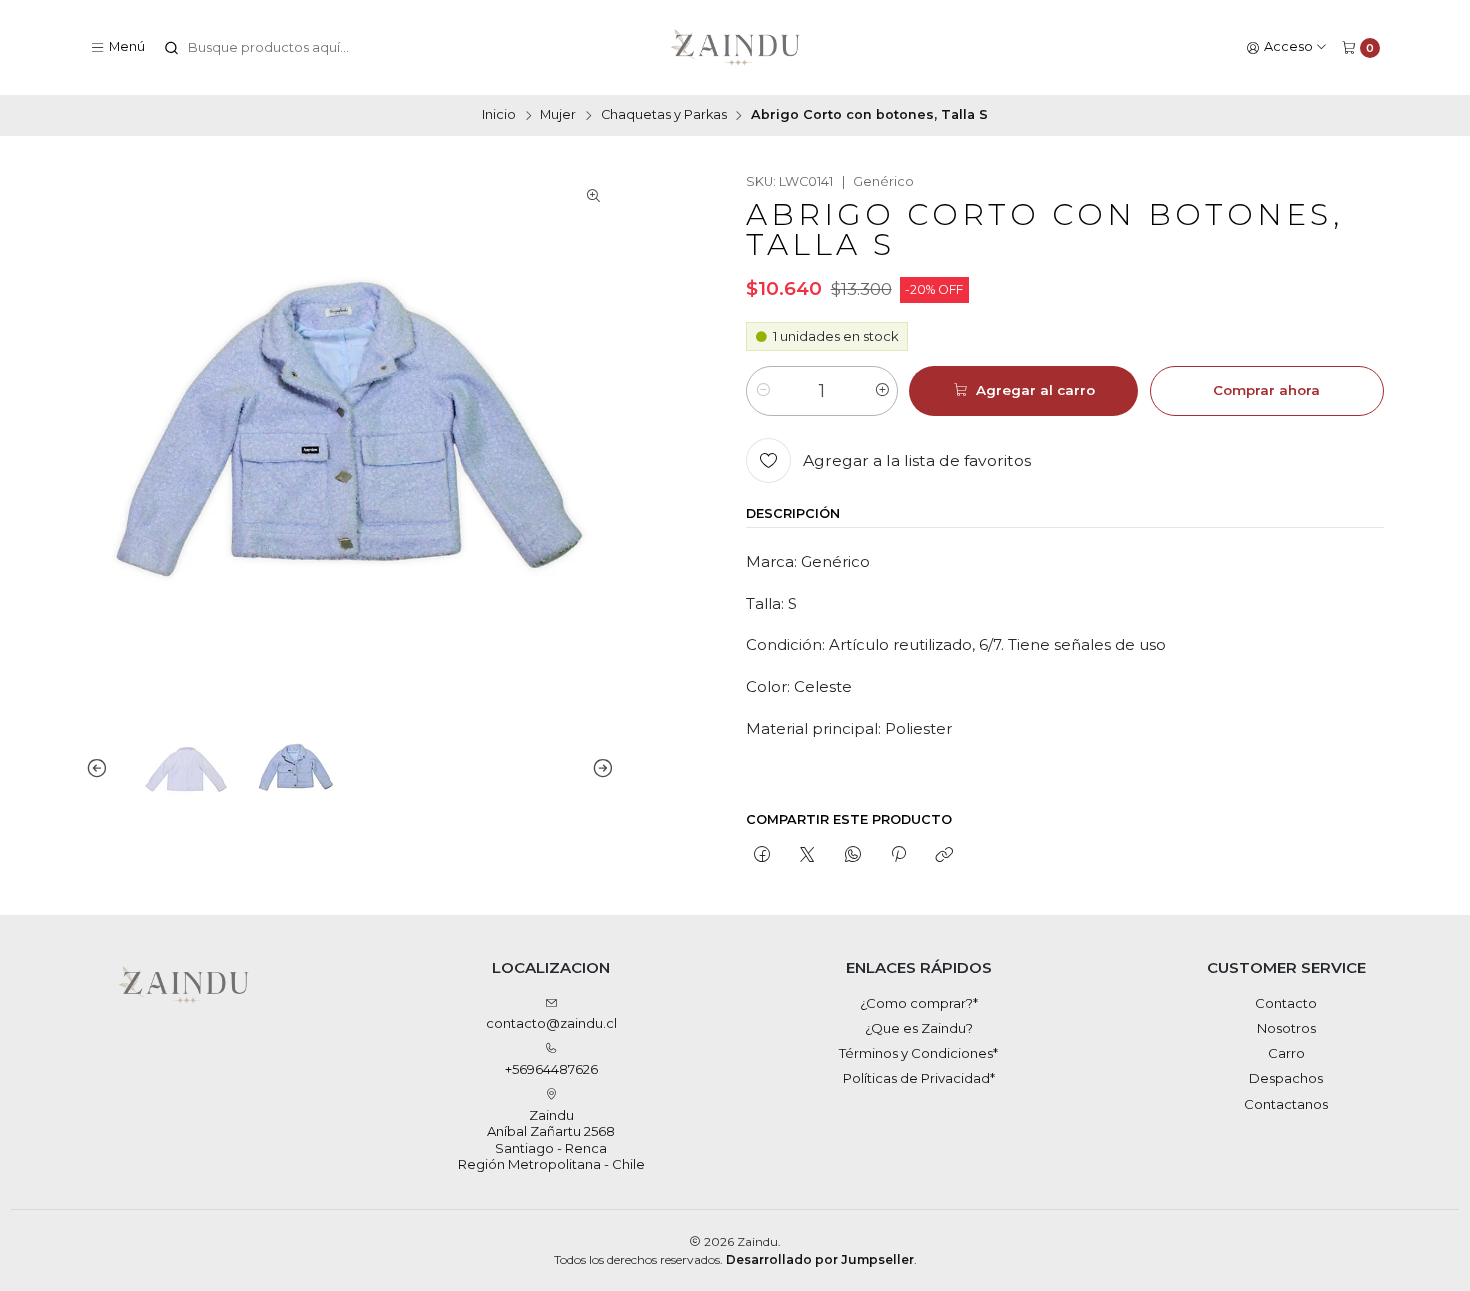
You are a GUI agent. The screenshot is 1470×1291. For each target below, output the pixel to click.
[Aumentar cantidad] (881, 391)
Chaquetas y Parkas (664, 115)
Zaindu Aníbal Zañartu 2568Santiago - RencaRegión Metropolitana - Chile (551, 1139)
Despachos (1286, 1078)
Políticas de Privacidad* (919, 1078)
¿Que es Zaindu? (919, 1028)
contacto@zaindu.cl (551, 1023)
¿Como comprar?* (919, 1003)
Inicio (499, 115)
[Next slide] (599, 769)
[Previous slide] (101, 769)
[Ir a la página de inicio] (735, 48)
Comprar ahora (1266, 390)
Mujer (558, 115)
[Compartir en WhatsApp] (852, 855)
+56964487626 (551, 1069)
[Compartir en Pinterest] (898, 855)
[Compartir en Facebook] (761, 855)
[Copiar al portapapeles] (944, 855)
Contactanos (1286, 1104)
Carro (1286, 1053)
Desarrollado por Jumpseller (820, 1259)
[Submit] (172, 48)
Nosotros (1286, 1028)
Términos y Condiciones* (918, 1053)
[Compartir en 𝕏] (807, 855)
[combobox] (265, 48)
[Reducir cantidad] (762, 391)
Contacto (1286, 1003)
